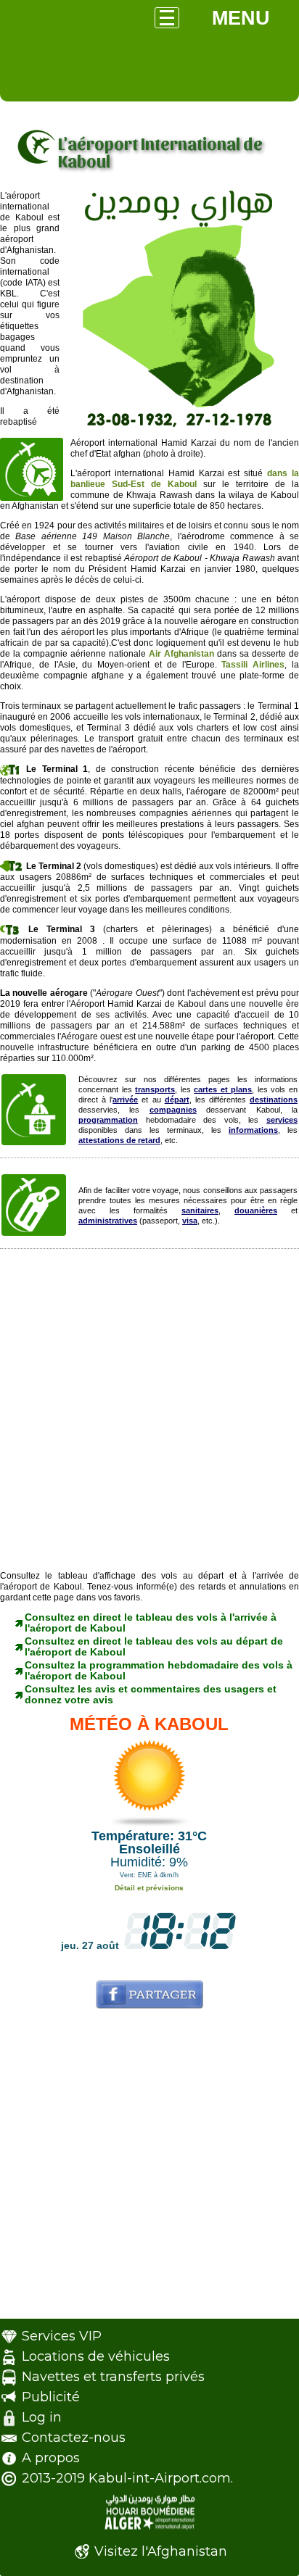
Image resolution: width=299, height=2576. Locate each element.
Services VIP (62, 2336)
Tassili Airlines (253, 665)
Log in (42, 2417)
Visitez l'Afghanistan (161, 2551)
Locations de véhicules (96, 2356)
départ (177, 1100)
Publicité (51, 2397)
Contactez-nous (74, 2438)
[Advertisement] (149, 1413)
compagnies (173, 1110)
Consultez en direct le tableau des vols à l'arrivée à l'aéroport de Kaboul (151, 1623)
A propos (51, 2458)
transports (155, 1089)
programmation (108, 1120)
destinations (274, 1100)
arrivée (125, 1100)
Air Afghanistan (181, 654)
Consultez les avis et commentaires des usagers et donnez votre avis (151, 1694)
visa (190, 1221)
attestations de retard (119, 1140)
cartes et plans (223, 1089)
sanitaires (200, 1210)
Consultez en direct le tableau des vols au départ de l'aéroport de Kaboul (154, 1646)
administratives (108, 1221)
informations (253, 1130)
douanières (256, 1210)
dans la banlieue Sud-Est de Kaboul (185, 479)
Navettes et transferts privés (113, 2377)
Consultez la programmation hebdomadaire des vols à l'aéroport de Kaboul (159, 1670)
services (282, 1120)
